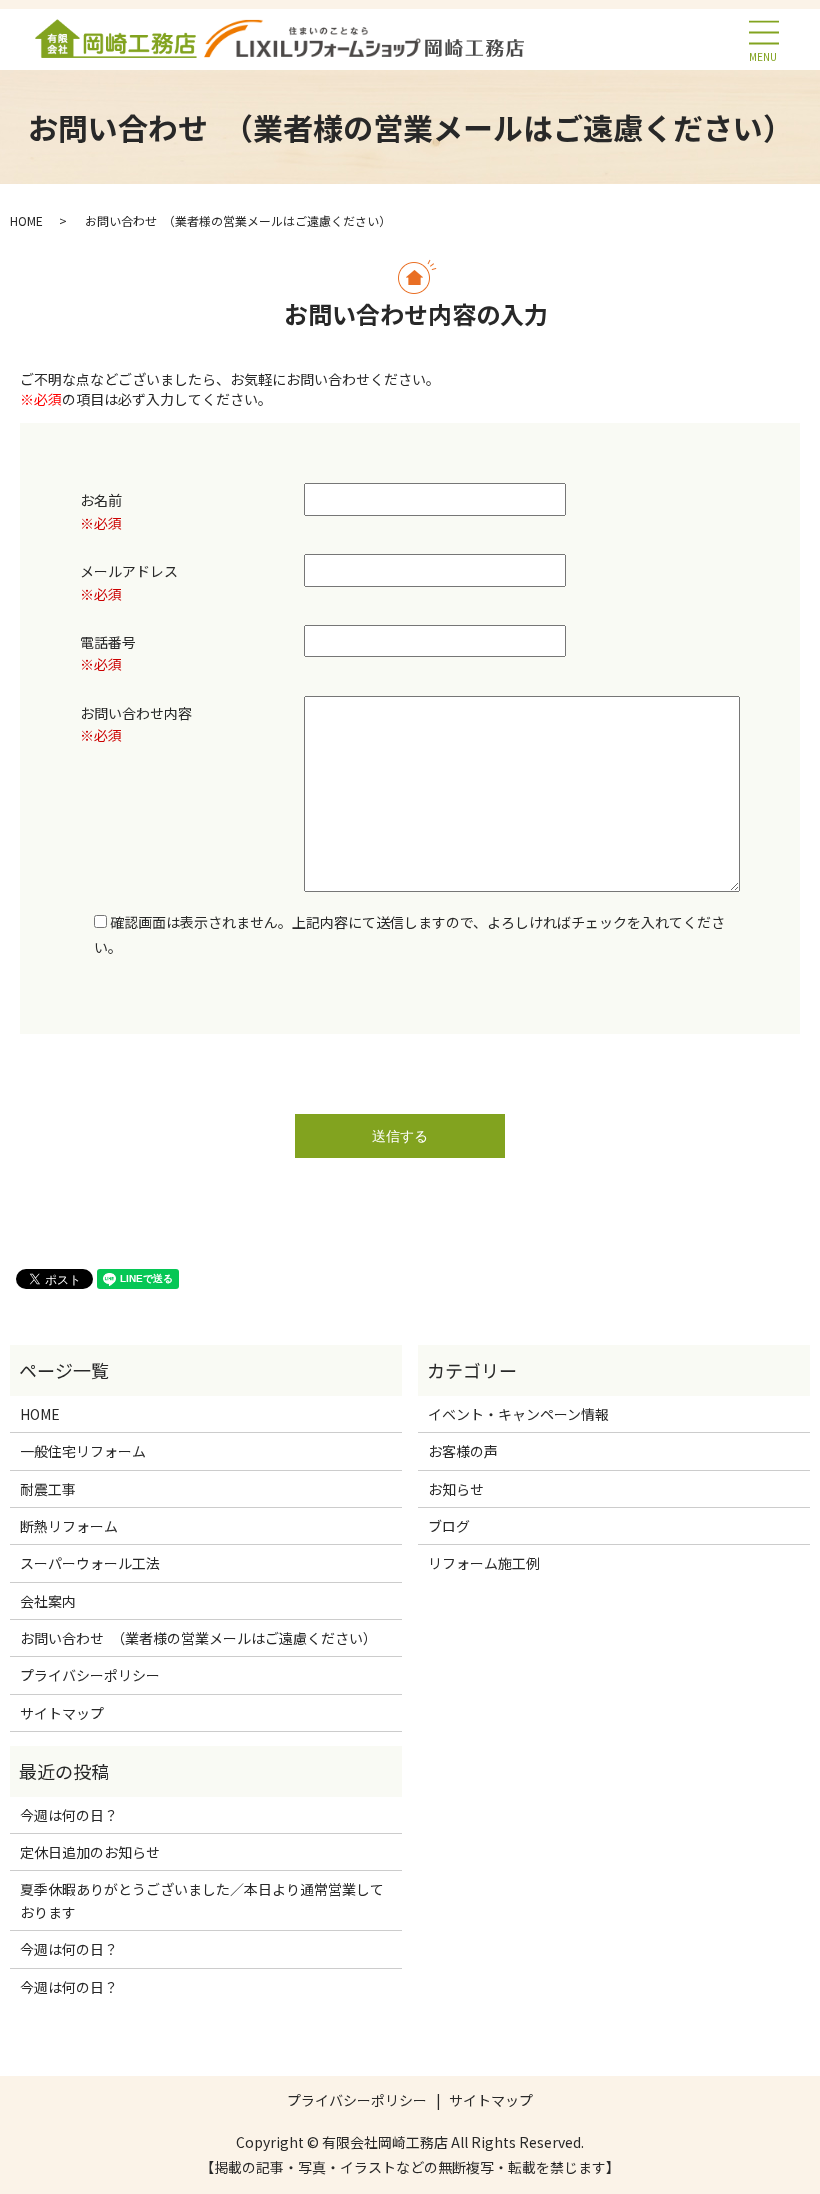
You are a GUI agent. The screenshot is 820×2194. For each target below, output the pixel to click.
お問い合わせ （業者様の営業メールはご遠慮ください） (198, 1638)
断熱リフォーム (69, 1526)
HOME (26, 220)
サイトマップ (62, 1713)
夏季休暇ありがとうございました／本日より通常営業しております (202, 1900)
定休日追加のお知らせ (90, 1852)
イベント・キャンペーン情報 (518, 1414)
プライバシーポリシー (90, 1675)
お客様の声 (463, 1451)
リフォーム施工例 (484, 1563)
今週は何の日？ (69, 1815)
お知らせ (456, 1489)
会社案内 (48, 1601)
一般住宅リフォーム (83, 1451)
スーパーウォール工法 (90, 1563)
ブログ (449, 1526)
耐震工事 (48, 1489)
